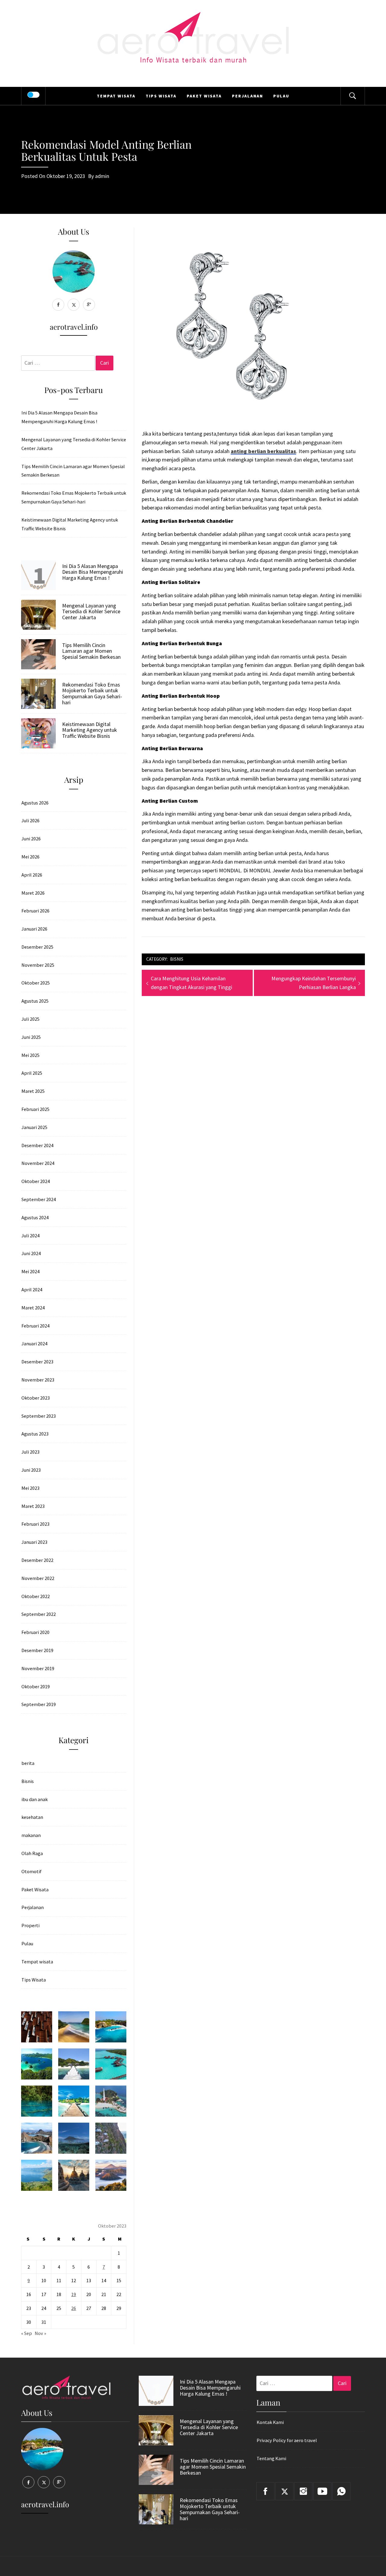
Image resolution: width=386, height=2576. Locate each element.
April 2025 (32, 1073)
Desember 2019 (37, 1650)
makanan (31, 1835)
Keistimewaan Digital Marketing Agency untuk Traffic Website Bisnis (70, 524)
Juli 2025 (30, 1019)
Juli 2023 (30, 1452)
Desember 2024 (37, 1145)
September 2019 (39, 1704)
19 (74, 2294)
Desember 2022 (37, 1560)
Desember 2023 (37, 1362)
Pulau (281, 96)
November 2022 (38, 1578)
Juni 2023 (31, 1470)
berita (28, 1763)
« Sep (27, 2333)
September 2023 (39, 1416)
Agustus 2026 (35, 803)
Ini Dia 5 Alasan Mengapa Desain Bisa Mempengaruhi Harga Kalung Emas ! (59, 417)
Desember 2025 (37, 947)
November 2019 (38, 1668)
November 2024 (38, 1163)
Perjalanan (247, 96)
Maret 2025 (33, 1091)
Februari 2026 (35, 911)
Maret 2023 (33, 1506)
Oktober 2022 (36, 1596)
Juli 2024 (30, 1236)
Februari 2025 (35, 1109)
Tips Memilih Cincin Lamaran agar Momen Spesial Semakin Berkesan (73, 471)
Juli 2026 (30, 820)
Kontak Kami (270, 2422)
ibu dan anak (35, 1799)
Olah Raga (32, 1853)
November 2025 (38, 965)
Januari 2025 (34, 1127)
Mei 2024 (30, 1271)
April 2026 (32, 875)
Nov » (40, 2333)
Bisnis (177, 959)
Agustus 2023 (35, 1434)
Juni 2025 (31, 1037)
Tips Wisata (161, 96)
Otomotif (32, 1871)
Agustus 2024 (35, 1217)
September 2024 (39, 1199)
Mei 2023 (30, 1488)
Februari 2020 (35, 1632)
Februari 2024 (35, 1326)
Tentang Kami (271, 2458)
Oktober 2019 (36, 1686)
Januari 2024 (34, 1344)
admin (102, 176)
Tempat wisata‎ (116, 96)
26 (74, 2308)
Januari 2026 (34, 929)
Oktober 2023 (36, 1398)
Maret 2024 (33, 1308)
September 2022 (39, 1614)
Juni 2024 (31, 1253)
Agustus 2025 (35, 1001)
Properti (30, 1925)
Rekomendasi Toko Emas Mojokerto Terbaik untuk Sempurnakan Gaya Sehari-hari (74, 497)
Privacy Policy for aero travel (287, 2440)
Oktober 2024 (36, 1181)
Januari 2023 (34, 1542)
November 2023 (38, 1380)
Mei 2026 (30, 857)
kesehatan (32, 1817)
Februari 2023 (35, 1524)
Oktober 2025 (36, 983)
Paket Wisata (204, 96)
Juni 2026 (31, 839)
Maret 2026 (33, 893)
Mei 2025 (30, 1055)
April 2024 (32, 1290)
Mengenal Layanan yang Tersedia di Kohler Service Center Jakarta (74, 444)
